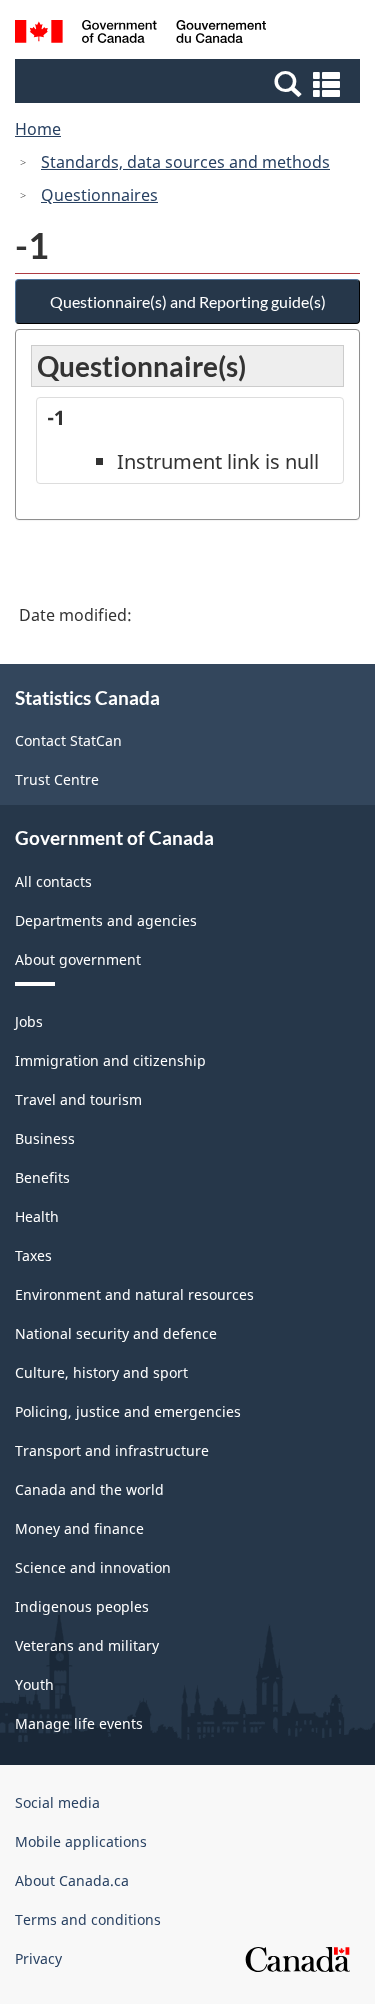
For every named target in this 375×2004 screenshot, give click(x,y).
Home (38, 129)
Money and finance (79, 1528)
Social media (57, 1802)
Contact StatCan (68, 740)
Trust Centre (57, 779)
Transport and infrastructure (112, 1450)
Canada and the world (89, 1489)
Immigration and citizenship (110, 1060)
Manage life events (79, 1723)
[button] (190, 83)
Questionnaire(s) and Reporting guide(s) (188, 301)
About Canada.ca (72, 1880)
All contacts (53, 881)
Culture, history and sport (101, 1372)
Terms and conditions (88, 1919)
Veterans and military (87, 1645)
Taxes (33, 1255)
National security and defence (116, 1333)
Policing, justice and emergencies (128, 1411)
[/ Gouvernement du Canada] (140, 34)
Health (37, 1216)
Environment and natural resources (134, 1294)
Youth (34, 1684)
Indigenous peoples (82, 1606)
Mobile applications (81, 1841)
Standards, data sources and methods (185, 162)
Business (45, 1138)
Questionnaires (99, 195)
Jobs (29, 1021)
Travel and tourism (78, 1099)
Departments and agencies (106, 920)
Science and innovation (93, 1567)
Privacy (38, 1958)
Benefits (42, 1177)
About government (78, 959)
